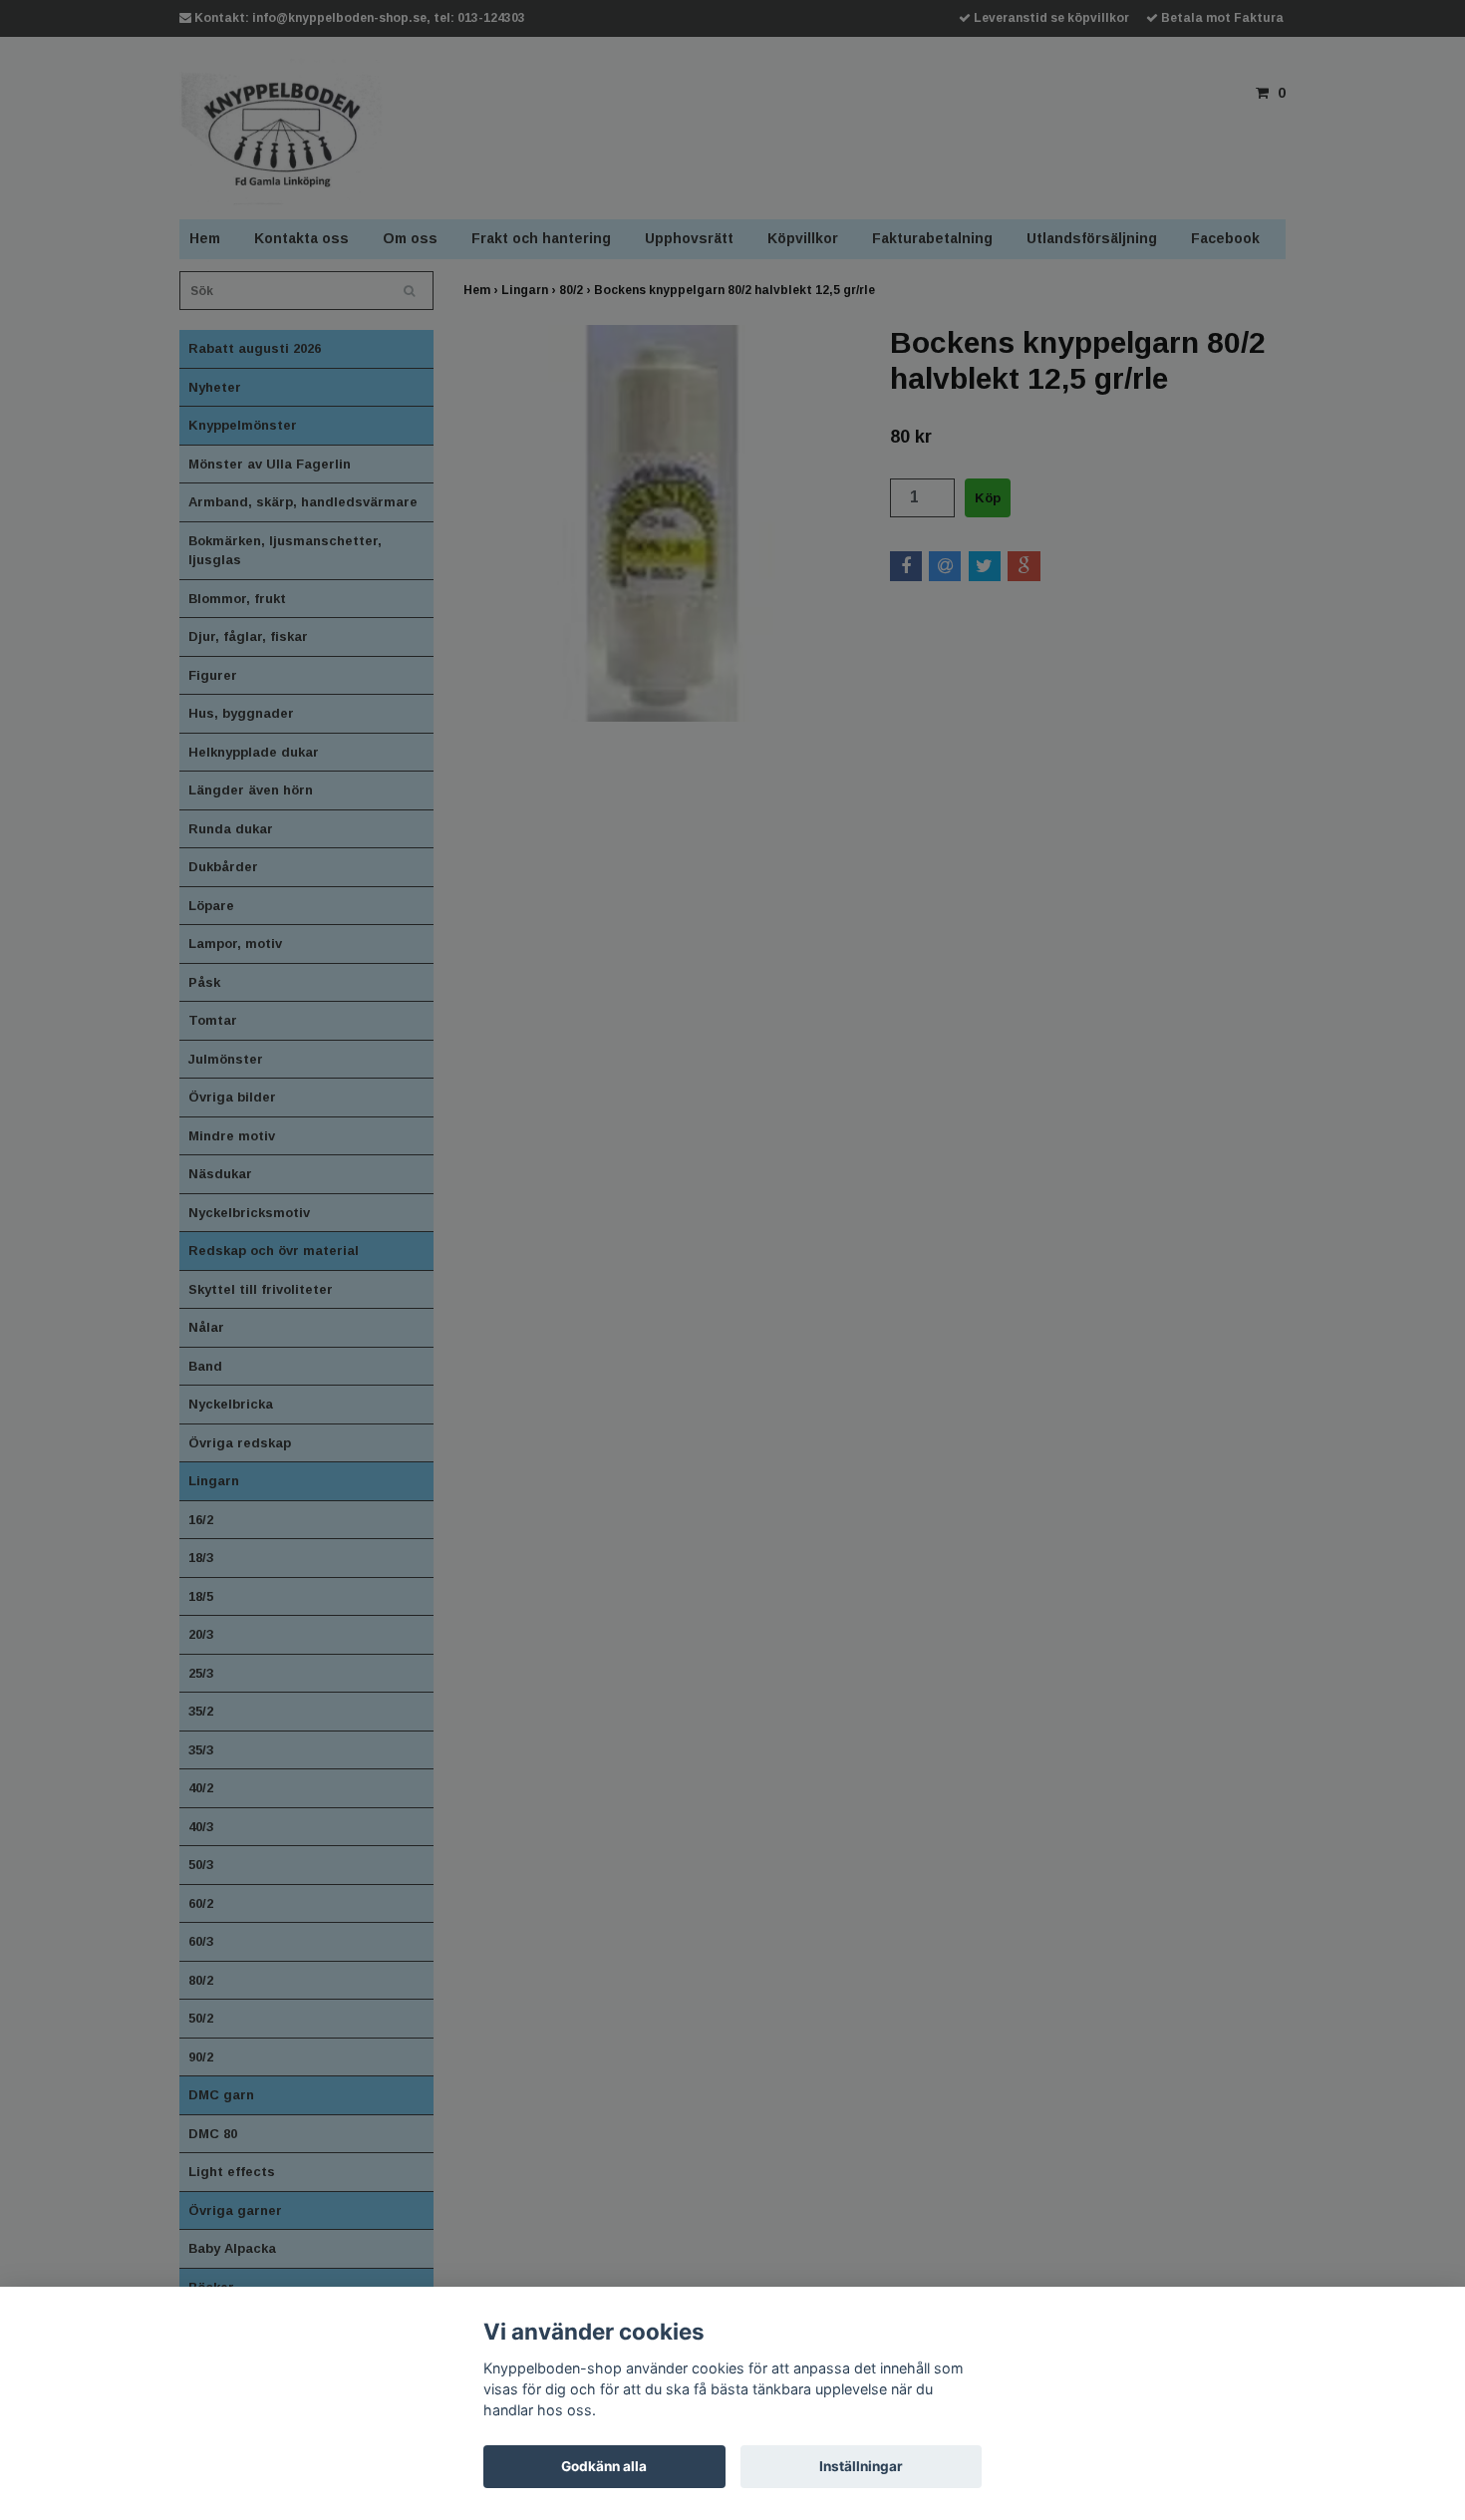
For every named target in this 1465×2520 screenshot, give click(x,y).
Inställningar (861, 2466)
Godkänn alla (604, 2466)
